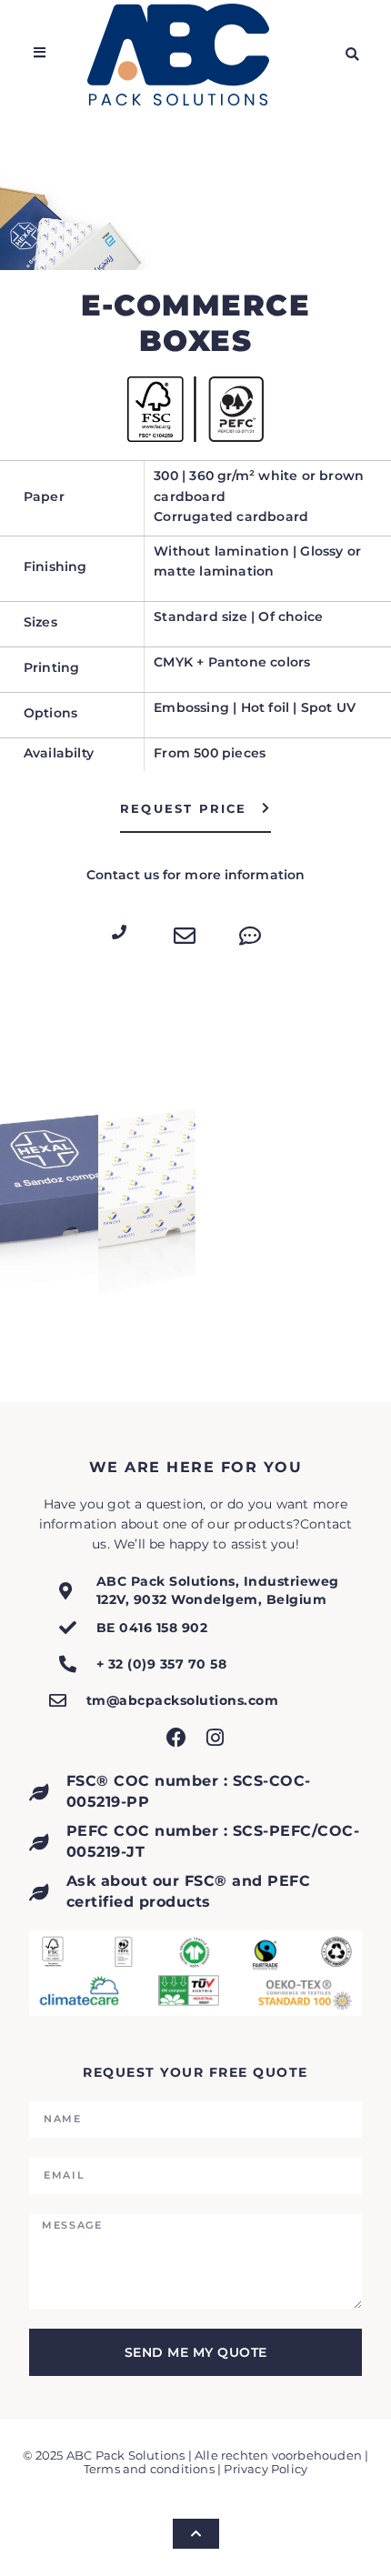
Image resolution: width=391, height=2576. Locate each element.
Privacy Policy (266, 2469)
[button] (352, 55)
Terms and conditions (149, 2469)
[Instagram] (215, 1738)
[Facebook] (176, 1738)
